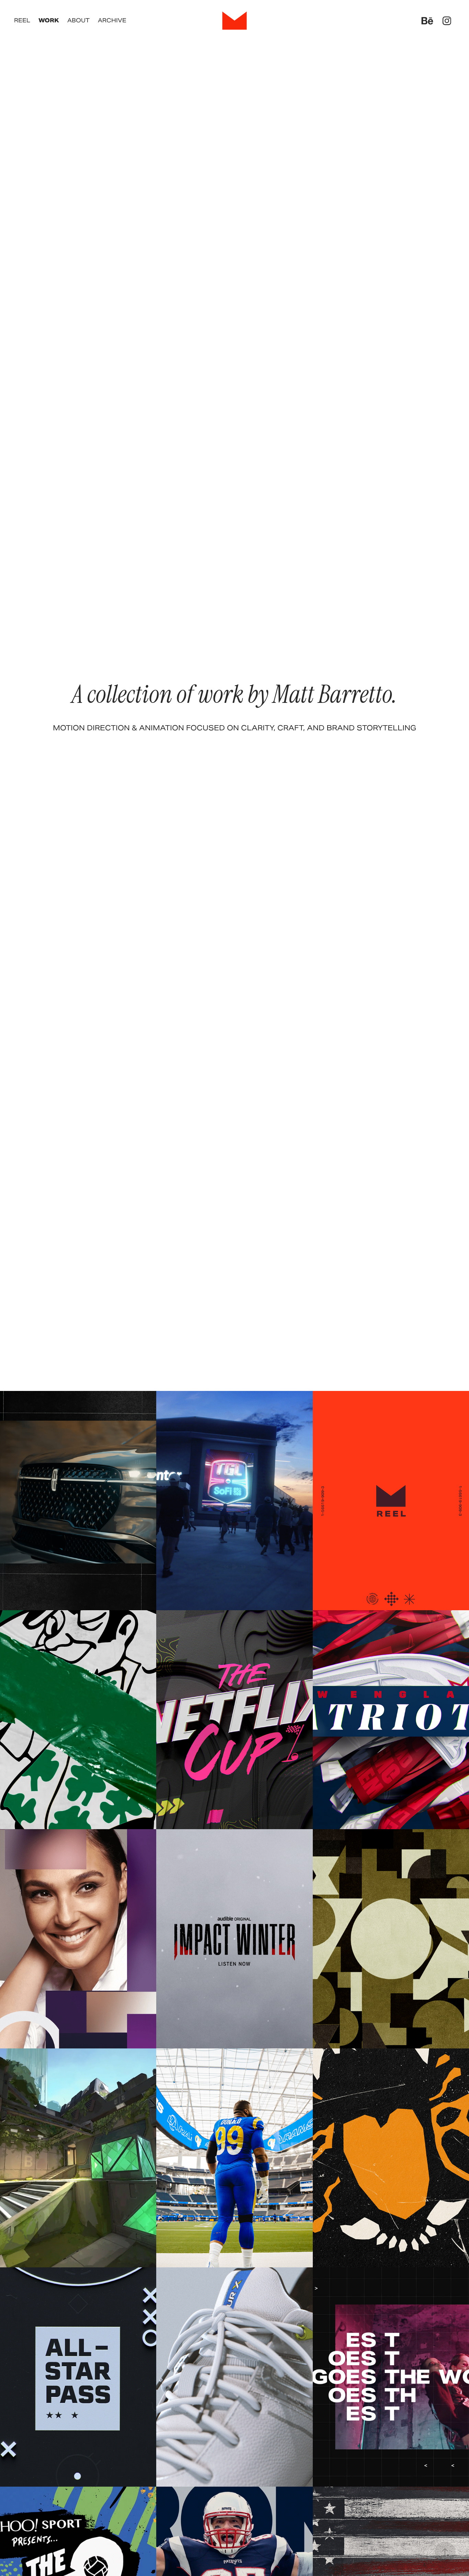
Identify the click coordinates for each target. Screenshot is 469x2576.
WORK (49, 20)
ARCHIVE (112, 20)
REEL (22, 20)
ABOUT (78, 20)
